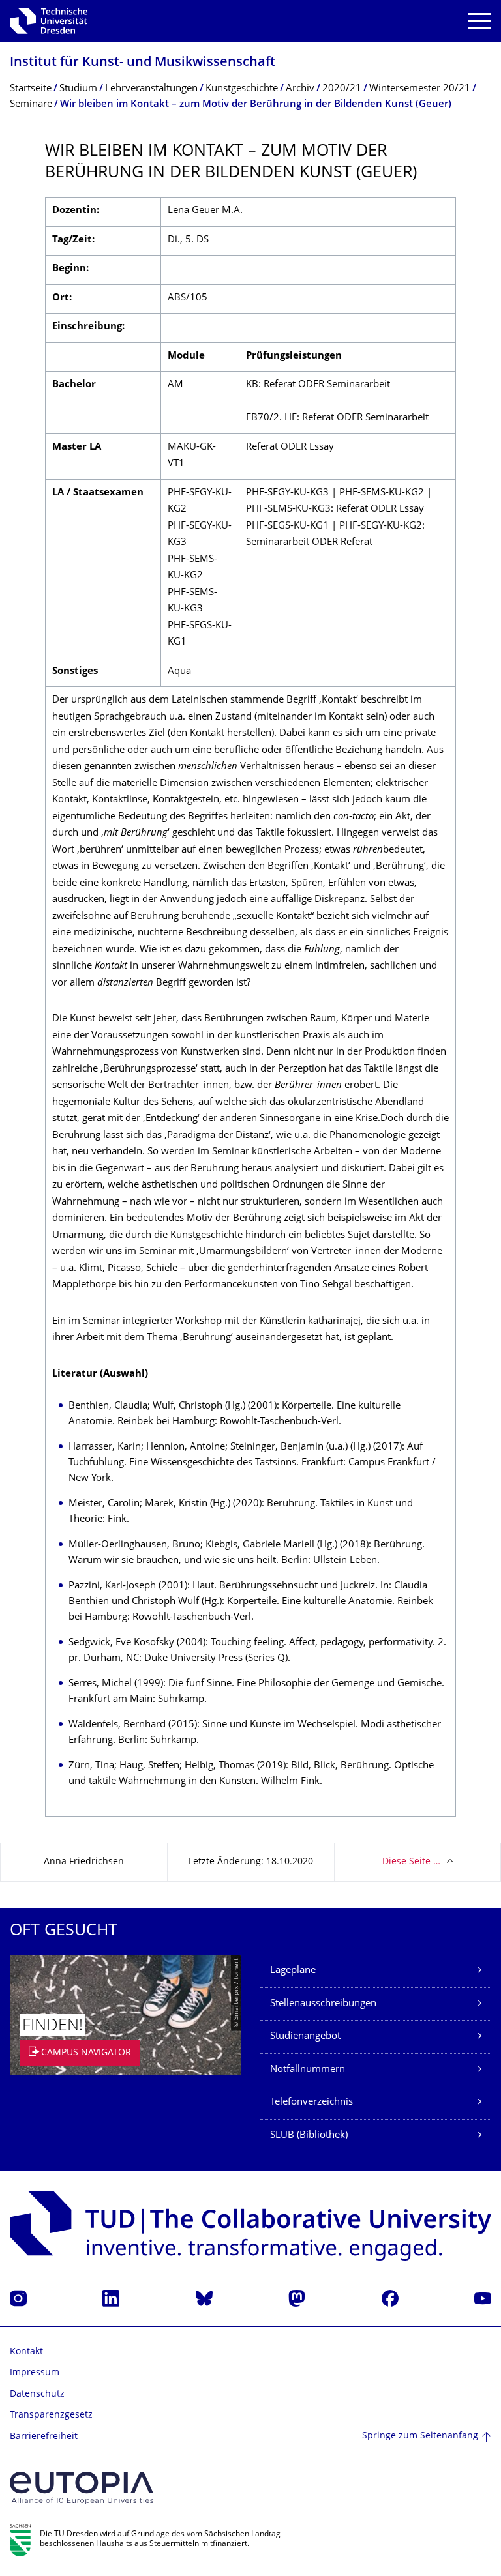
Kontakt (26, 2352)
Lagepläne (293, 1971)
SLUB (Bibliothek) (309, 2136)
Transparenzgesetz (51, 2415)
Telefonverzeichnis (311, 2102)
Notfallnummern (308, 2070)
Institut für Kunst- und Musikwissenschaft (143, 63)
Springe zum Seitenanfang (420, 2436)
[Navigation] (479, 21)
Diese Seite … (411, 1862)
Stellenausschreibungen (323, 2004)
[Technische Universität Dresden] (49, 21)
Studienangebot (305, 2037)
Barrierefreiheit (44, 2437)
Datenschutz (37, 2394)
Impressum (35, 2373)
